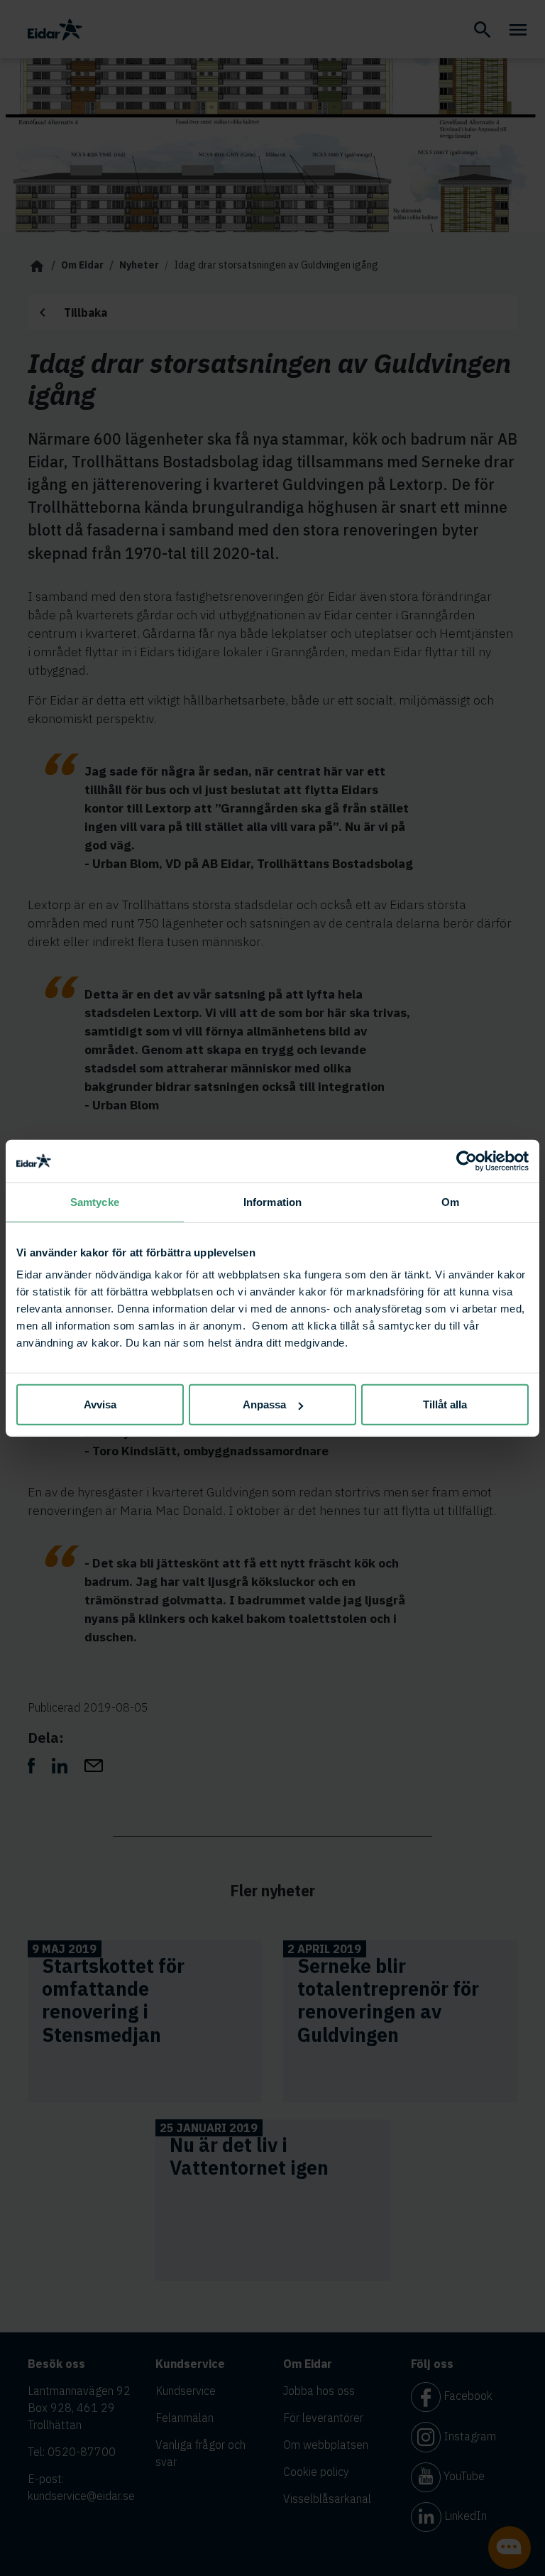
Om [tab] (450, 1201)
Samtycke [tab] (95, 1201)
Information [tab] (272, 1201)
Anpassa (264, 1404)
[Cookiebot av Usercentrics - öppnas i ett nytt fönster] (467, 1161)
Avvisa (100, 1404)
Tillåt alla (445, 1404)
